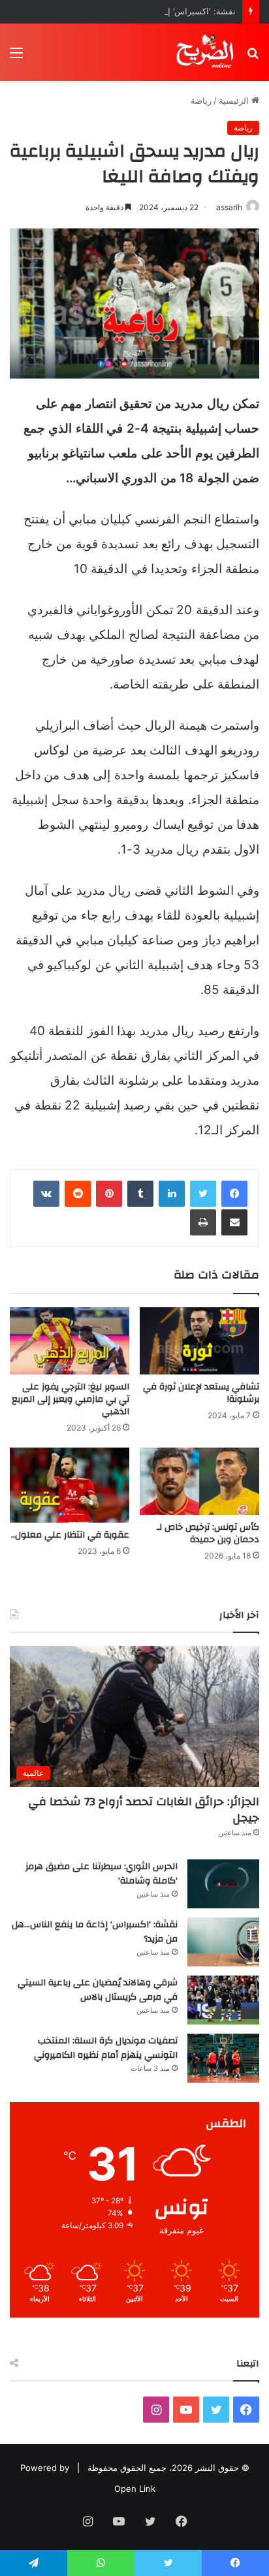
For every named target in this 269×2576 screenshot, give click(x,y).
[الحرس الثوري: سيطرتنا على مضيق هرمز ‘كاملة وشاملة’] (223, 1884)
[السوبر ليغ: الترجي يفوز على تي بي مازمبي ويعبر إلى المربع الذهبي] (70, 1341)
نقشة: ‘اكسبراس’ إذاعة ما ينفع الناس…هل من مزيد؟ (141, 11)
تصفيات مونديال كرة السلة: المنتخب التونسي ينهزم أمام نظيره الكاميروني (106, 2048)
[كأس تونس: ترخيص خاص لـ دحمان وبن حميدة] (199, 1481)
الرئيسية (235, 101)
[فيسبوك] (234, 1194)
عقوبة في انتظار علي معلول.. (70, 1535)
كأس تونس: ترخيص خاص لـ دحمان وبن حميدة (208, 1533)
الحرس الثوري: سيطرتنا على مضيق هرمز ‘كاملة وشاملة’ (102, 1874)
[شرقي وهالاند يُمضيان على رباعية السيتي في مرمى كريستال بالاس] (223, 2000)
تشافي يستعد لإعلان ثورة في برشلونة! (201, 1393)
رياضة (201, 101)
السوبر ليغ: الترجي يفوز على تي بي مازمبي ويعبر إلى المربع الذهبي (71, 1399)
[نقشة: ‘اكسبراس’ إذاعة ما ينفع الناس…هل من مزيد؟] (223, 1942)
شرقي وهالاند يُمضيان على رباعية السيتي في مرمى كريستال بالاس (98, 1990)
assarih (229, 207)
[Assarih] (206, 52)
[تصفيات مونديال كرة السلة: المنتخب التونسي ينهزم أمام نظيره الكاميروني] (223, 2058)
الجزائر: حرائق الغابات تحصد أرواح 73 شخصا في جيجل (144, 1810)
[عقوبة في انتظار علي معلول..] (70, 1485)
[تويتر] (203, 1194)
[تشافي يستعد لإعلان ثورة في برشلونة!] (199, 1341)
